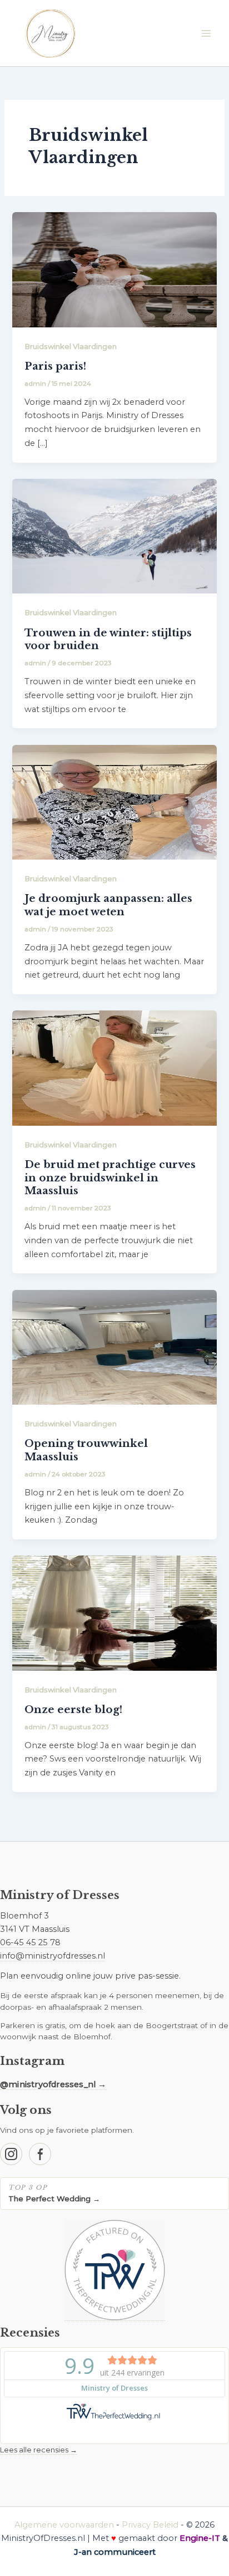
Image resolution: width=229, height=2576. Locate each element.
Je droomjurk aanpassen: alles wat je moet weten (108, 905)
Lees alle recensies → (39, 2450)
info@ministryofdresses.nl (53, 1956)
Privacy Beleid (150, 2525)
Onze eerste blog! (73, 1709)
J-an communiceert (115, 2552)
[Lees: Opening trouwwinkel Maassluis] (114, 1347)
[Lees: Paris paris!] (114, 269)
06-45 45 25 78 (30, 1942)
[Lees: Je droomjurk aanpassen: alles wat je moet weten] (114, 802)
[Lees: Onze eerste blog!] (114, 1612)
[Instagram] (11, 2154)
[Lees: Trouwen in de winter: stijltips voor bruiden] (114, 536)
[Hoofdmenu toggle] (206, 33)
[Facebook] (40, 2154)
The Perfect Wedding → (54, 2199)
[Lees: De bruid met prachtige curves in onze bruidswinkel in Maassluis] (114, 1067)
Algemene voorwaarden (64, 2525)
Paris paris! (55, 366)
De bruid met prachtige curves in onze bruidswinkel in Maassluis (110, 1177)
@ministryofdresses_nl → (53, 2084)
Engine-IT (200, 2538)
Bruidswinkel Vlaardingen (71, 347)
